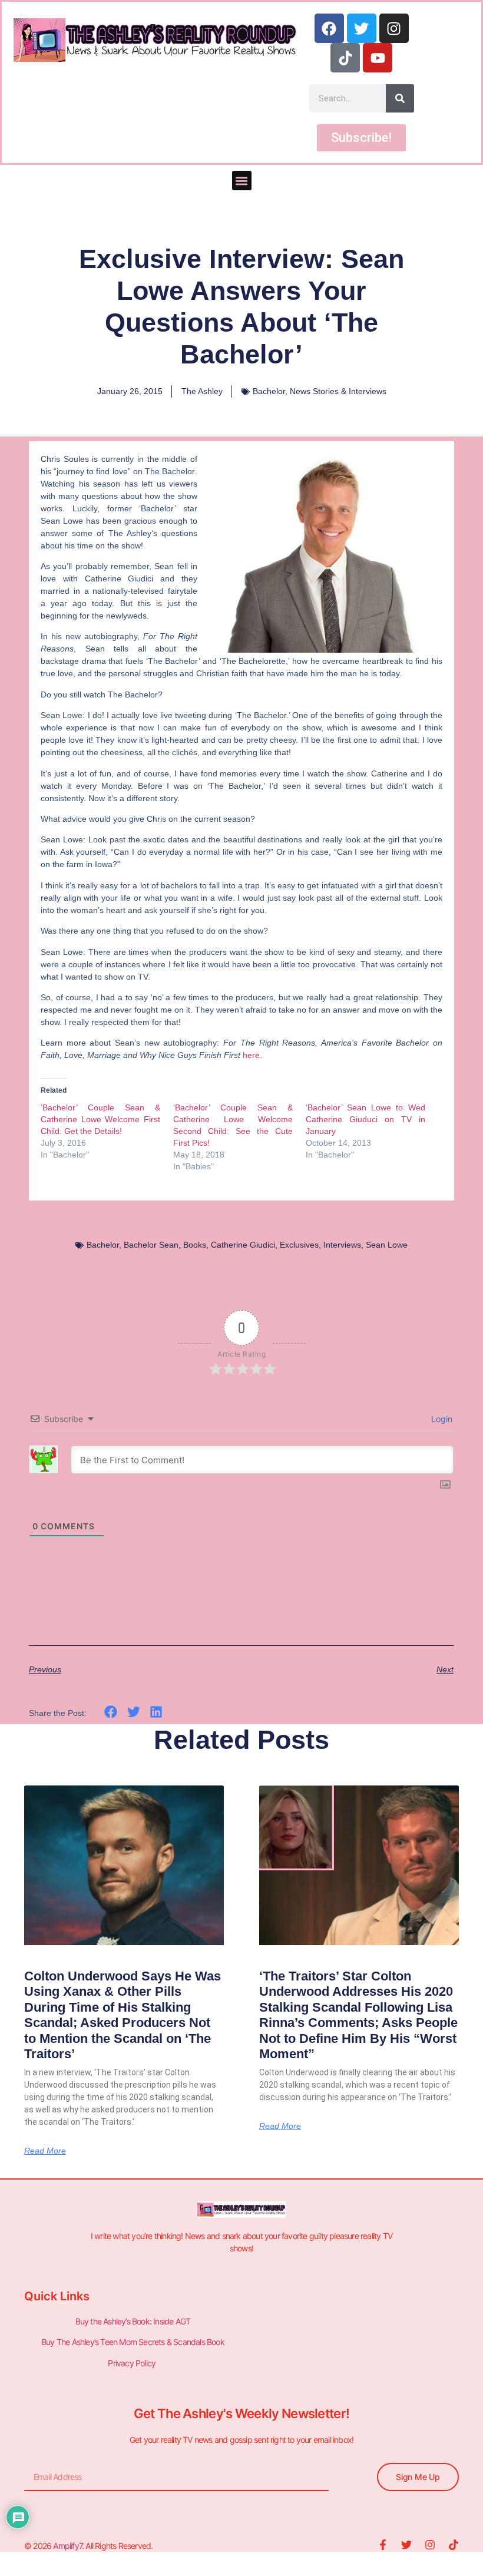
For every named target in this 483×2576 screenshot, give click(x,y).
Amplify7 (67, 2546)
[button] (242, 181)
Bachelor (269, 391)
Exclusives (299, 1245)
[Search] (400, 98)
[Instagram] (394, 28)
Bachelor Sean (151, 1245)
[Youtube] (378, 58)
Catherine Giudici (243, 1245)
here (251, 1055)
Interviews (342, 1245)
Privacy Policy (133, 2363)
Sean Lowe (387, 1245)
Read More (45, 2151)
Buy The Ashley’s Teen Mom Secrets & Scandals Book (133, 2342)
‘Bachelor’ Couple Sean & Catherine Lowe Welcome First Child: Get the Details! (100, 1119)
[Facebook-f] (383, 2545)
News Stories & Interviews (338, 391)
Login (441, 1419)
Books (195, 1245)
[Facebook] (329, 28)
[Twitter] (362, 28)
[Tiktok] (345, 58)
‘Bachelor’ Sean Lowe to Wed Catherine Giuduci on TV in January (365, 1119)
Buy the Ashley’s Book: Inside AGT (133, 2321)
